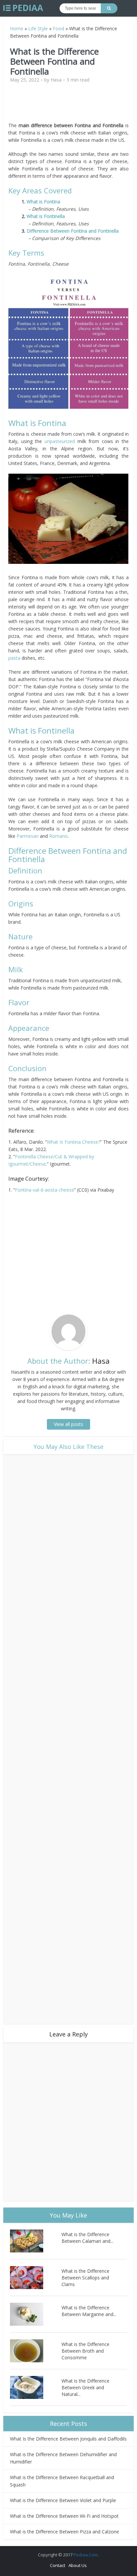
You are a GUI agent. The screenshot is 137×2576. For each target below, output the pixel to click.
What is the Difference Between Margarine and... (89, 2311)
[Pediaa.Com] (23, 8)
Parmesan (28, 836)
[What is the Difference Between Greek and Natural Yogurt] (36, 2387)
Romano (59, 836)
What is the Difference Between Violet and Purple (63, 2500)
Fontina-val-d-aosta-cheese (45, 1190)
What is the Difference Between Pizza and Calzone (65, 2532)
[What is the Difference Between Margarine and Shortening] (36, 2314)
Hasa (56, 80)
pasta (14, 658)
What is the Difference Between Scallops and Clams (85, 2278)
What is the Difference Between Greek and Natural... (85, 2387)
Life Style (38, 28)
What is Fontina (45, 202)
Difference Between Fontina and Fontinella (73, 231)
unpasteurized (60, 441)
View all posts (68, 1424)
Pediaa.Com (86, 2555)
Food (59, 28)
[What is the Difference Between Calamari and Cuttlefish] (36, 2241)
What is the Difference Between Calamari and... (87, 2238)
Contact (58, 2565)
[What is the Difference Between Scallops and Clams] (36, 2278)
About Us (78, 2565)
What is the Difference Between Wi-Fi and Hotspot (64, 2516)
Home (17, 28)
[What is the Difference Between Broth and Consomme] (36, 2351)
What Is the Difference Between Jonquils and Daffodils (68, 2439)
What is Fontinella (46, 216)
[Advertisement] (68, 105)
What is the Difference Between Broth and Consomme (85, 2351)
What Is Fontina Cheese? (73, 1142)
